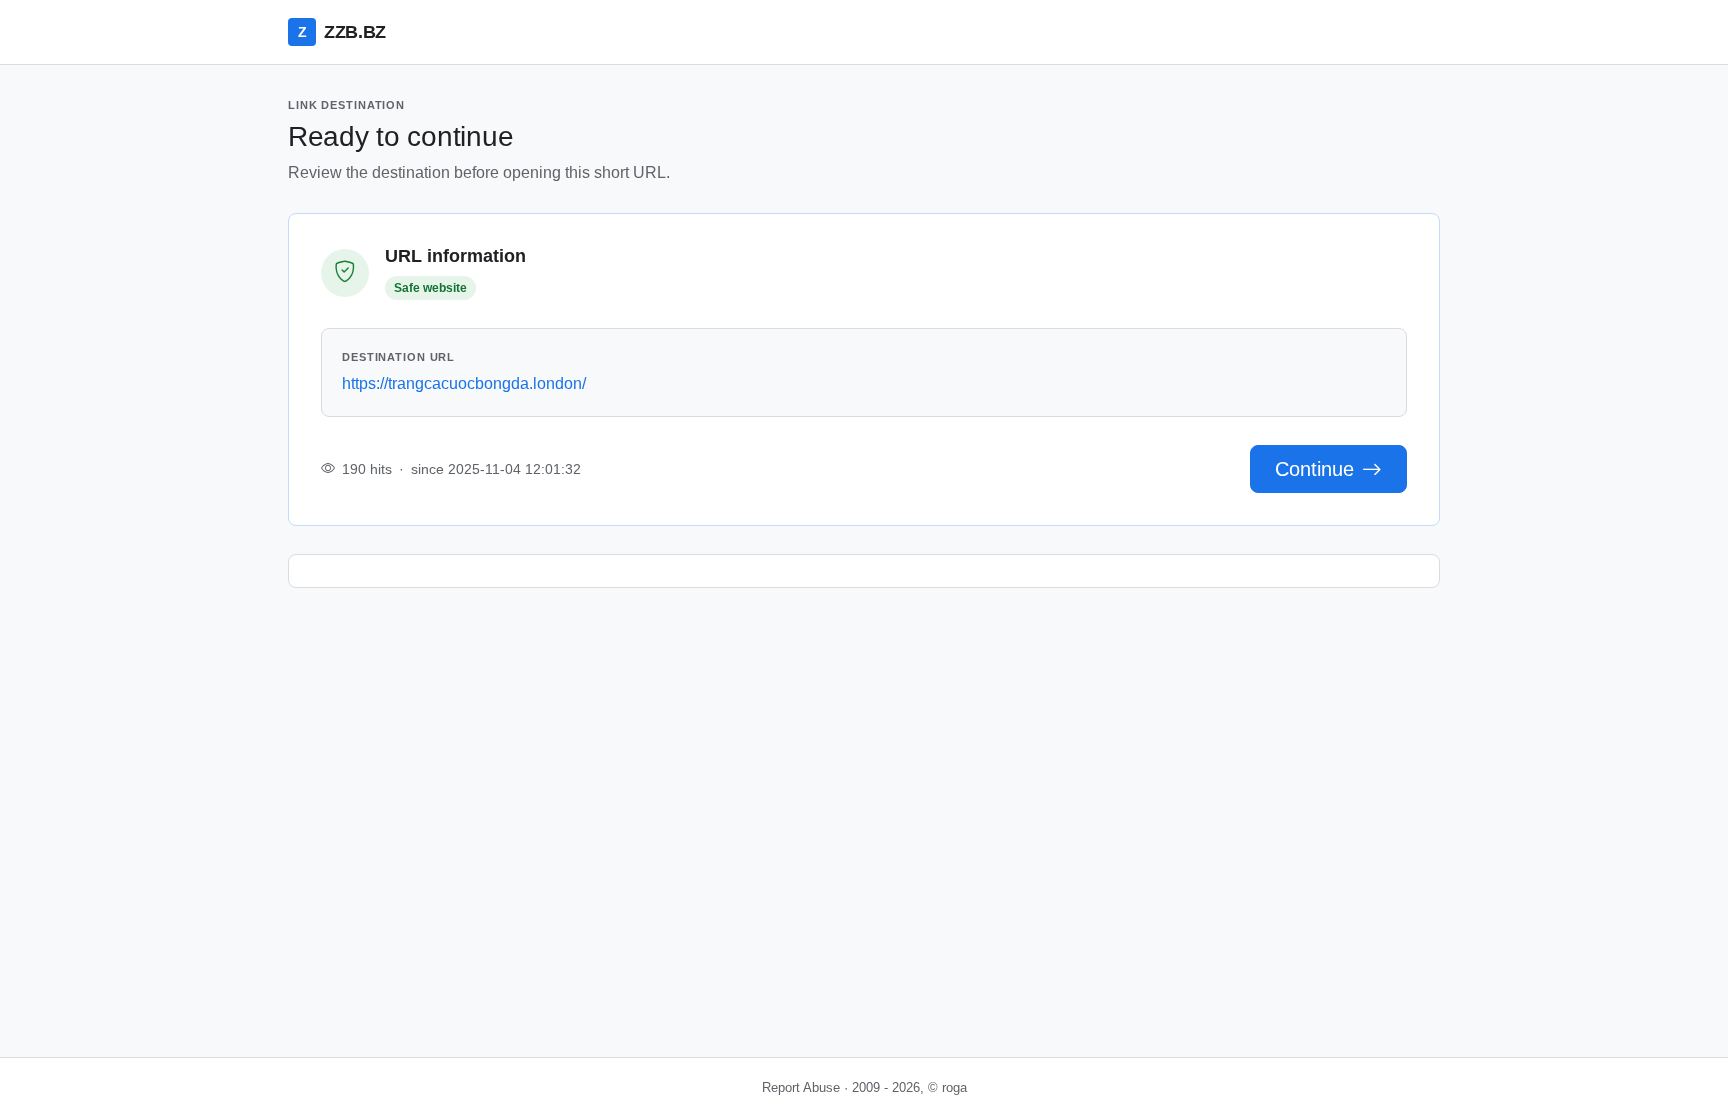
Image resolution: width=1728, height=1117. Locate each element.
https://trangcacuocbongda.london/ (464, 383)
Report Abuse (801, 1087)
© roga (947, 1087)
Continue (1314, 469)
